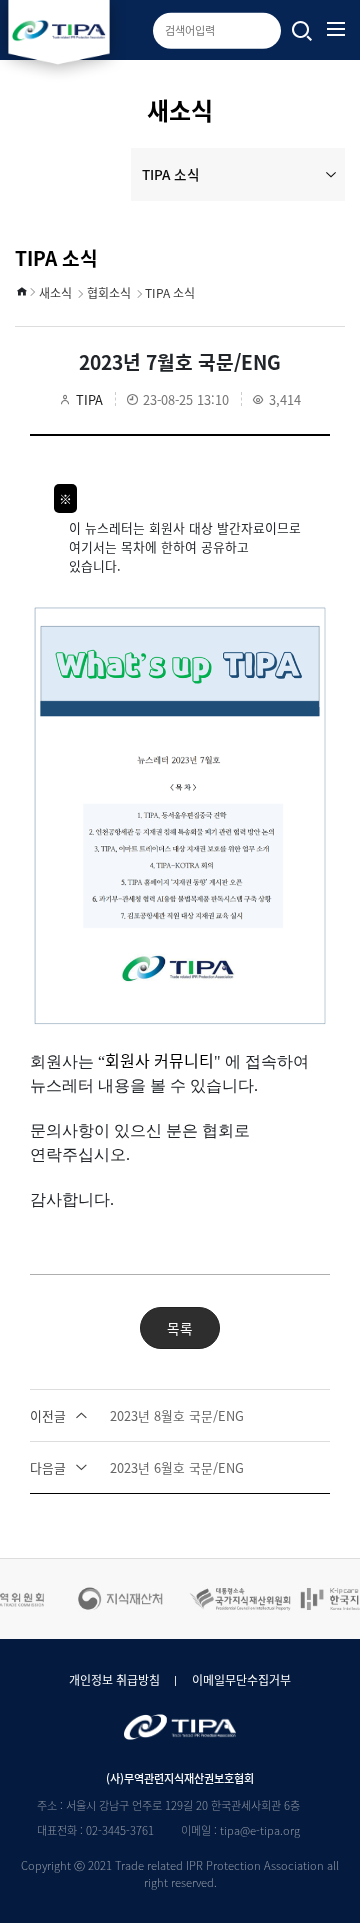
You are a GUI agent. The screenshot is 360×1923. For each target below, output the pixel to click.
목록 (180, 1328)
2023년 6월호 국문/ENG (137, 1467)
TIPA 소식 (171, 174)
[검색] (302, 32)
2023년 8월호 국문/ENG (137, 1415)
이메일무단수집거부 (241, 1680)
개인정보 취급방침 (114, 1680)
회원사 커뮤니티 (159, 1060)
